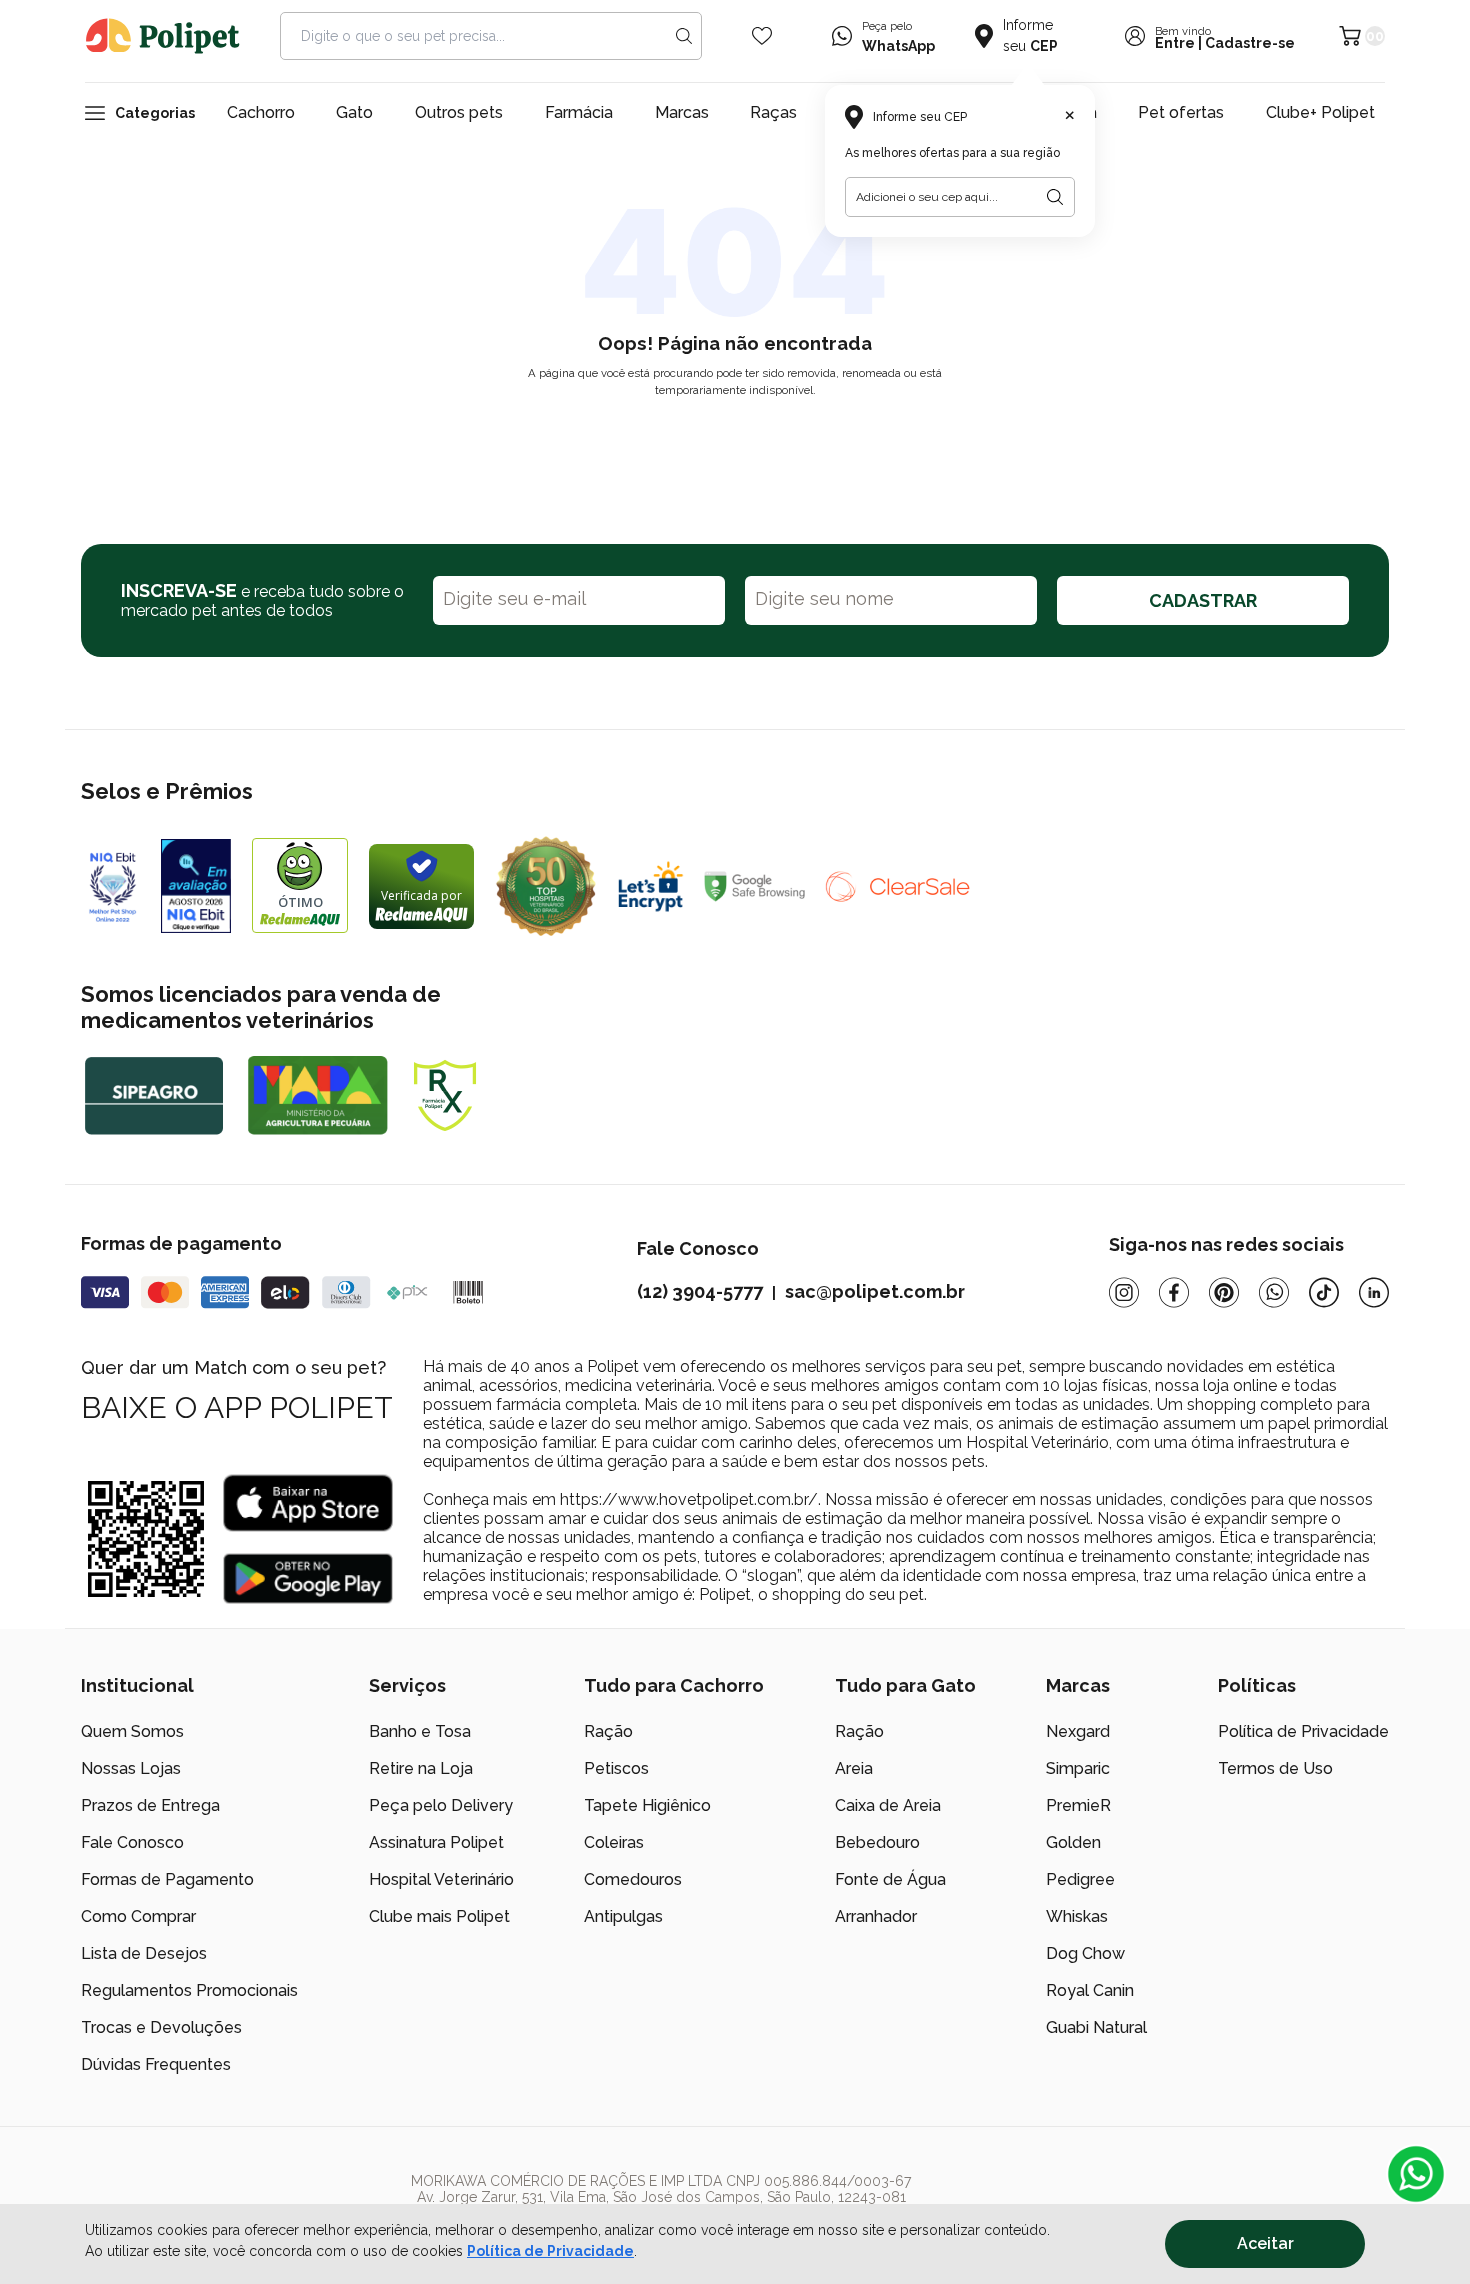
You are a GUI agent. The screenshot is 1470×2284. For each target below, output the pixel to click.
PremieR (1078, 1805)
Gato (354, 112)
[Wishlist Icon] (762, 36)
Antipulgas (623, 1916)
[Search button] (684, 36)
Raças (773, 112)
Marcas (682, 112)
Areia (854, 1768)
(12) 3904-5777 (700, 1291)
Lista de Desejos (144, 1953)
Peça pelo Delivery (441, 1805)
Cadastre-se (1250, 43)
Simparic (1078, 1768)
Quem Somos (132, 1731)
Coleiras (614, 1842)
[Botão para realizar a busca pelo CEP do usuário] (1055, 197)
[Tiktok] (1324, 1292)
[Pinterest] (1224, 1292)
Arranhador (876, 1916)
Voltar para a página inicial (735, 437)
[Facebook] (1174, 1292)
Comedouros (633, 1879)
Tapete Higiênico (647, 1805)
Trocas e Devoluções (161, 2027)
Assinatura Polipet (436, 1842)
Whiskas (1077, 1916)
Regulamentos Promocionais (189, 1990)
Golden (1073, 1842)
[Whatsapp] (1274, 1292)
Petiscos (616, 1768)
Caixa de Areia (888, 1805)
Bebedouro (877, 1842)
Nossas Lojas (131, 1768)
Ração (608, 1731)
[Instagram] (1124, 1292)
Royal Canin (1090, 1990)
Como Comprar (138, 1916)
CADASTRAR (1203, 600)
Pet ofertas (1181, 112)
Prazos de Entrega (150, 1805)
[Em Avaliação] (196, 886)
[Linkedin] (1374, 1292)
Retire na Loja (421, 1768)
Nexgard (1078, 1731)
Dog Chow (1085, 1953)
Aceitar (1265, 2243)
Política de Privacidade (550, 2251)
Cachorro (261, 112)
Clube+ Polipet (1320, 112)
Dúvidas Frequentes (156, 2064)
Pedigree (1080, 1879)
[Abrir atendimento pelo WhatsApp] (1416, 2174)
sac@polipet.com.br (875, 1291)
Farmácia (579, 112)
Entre (1175, 43)
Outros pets (459, 112)
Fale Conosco (132, 1842)
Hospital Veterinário (441, 1879)
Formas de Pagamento (167, 1879)
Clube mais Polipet (439, 1916)
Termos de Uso (1275, 1768)
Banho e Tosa (420, 1731)
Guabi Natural (1096, 2027)
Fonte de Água (890, 1879)
